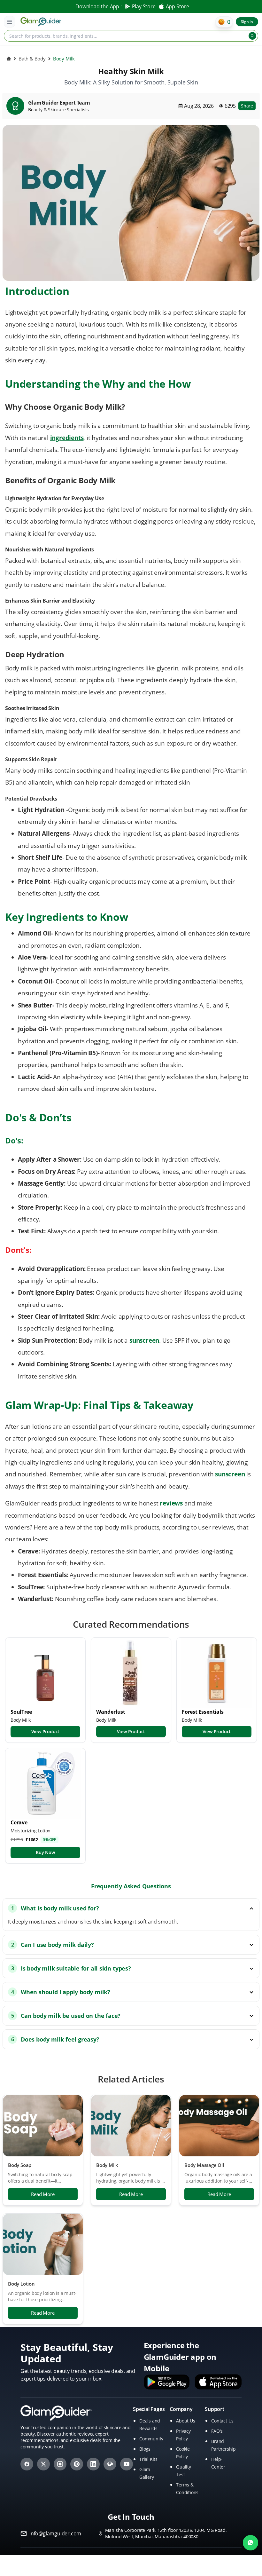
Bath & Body (32, 59)
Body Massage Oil (204, 2165)
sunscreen (230, 1474)
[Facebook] (27, 2464)
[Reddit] (110, 2464)
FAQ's (217, 2431)
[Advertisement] (131, 2565)
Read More (43, 2194)
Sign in (247, 22)
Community (151, 2439)
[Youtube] (127, 2464)
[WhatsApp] (250, 2543)
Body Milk (107, 2165)
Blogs (145, 2449)
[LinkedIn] (93, 2464)
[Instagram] (60, 2464)
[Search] (252, 36)
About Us (185, 2421)
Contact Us (222, 2421)
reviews (171, 1503)
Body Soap (20, 2165)
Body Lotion (21, 2284)
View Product (46, 1731)
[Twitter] (43, 2464)
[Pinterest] (77, 2464)
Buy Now (45, 1852)
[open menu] (10, 22)
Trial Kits (148, 2459)
